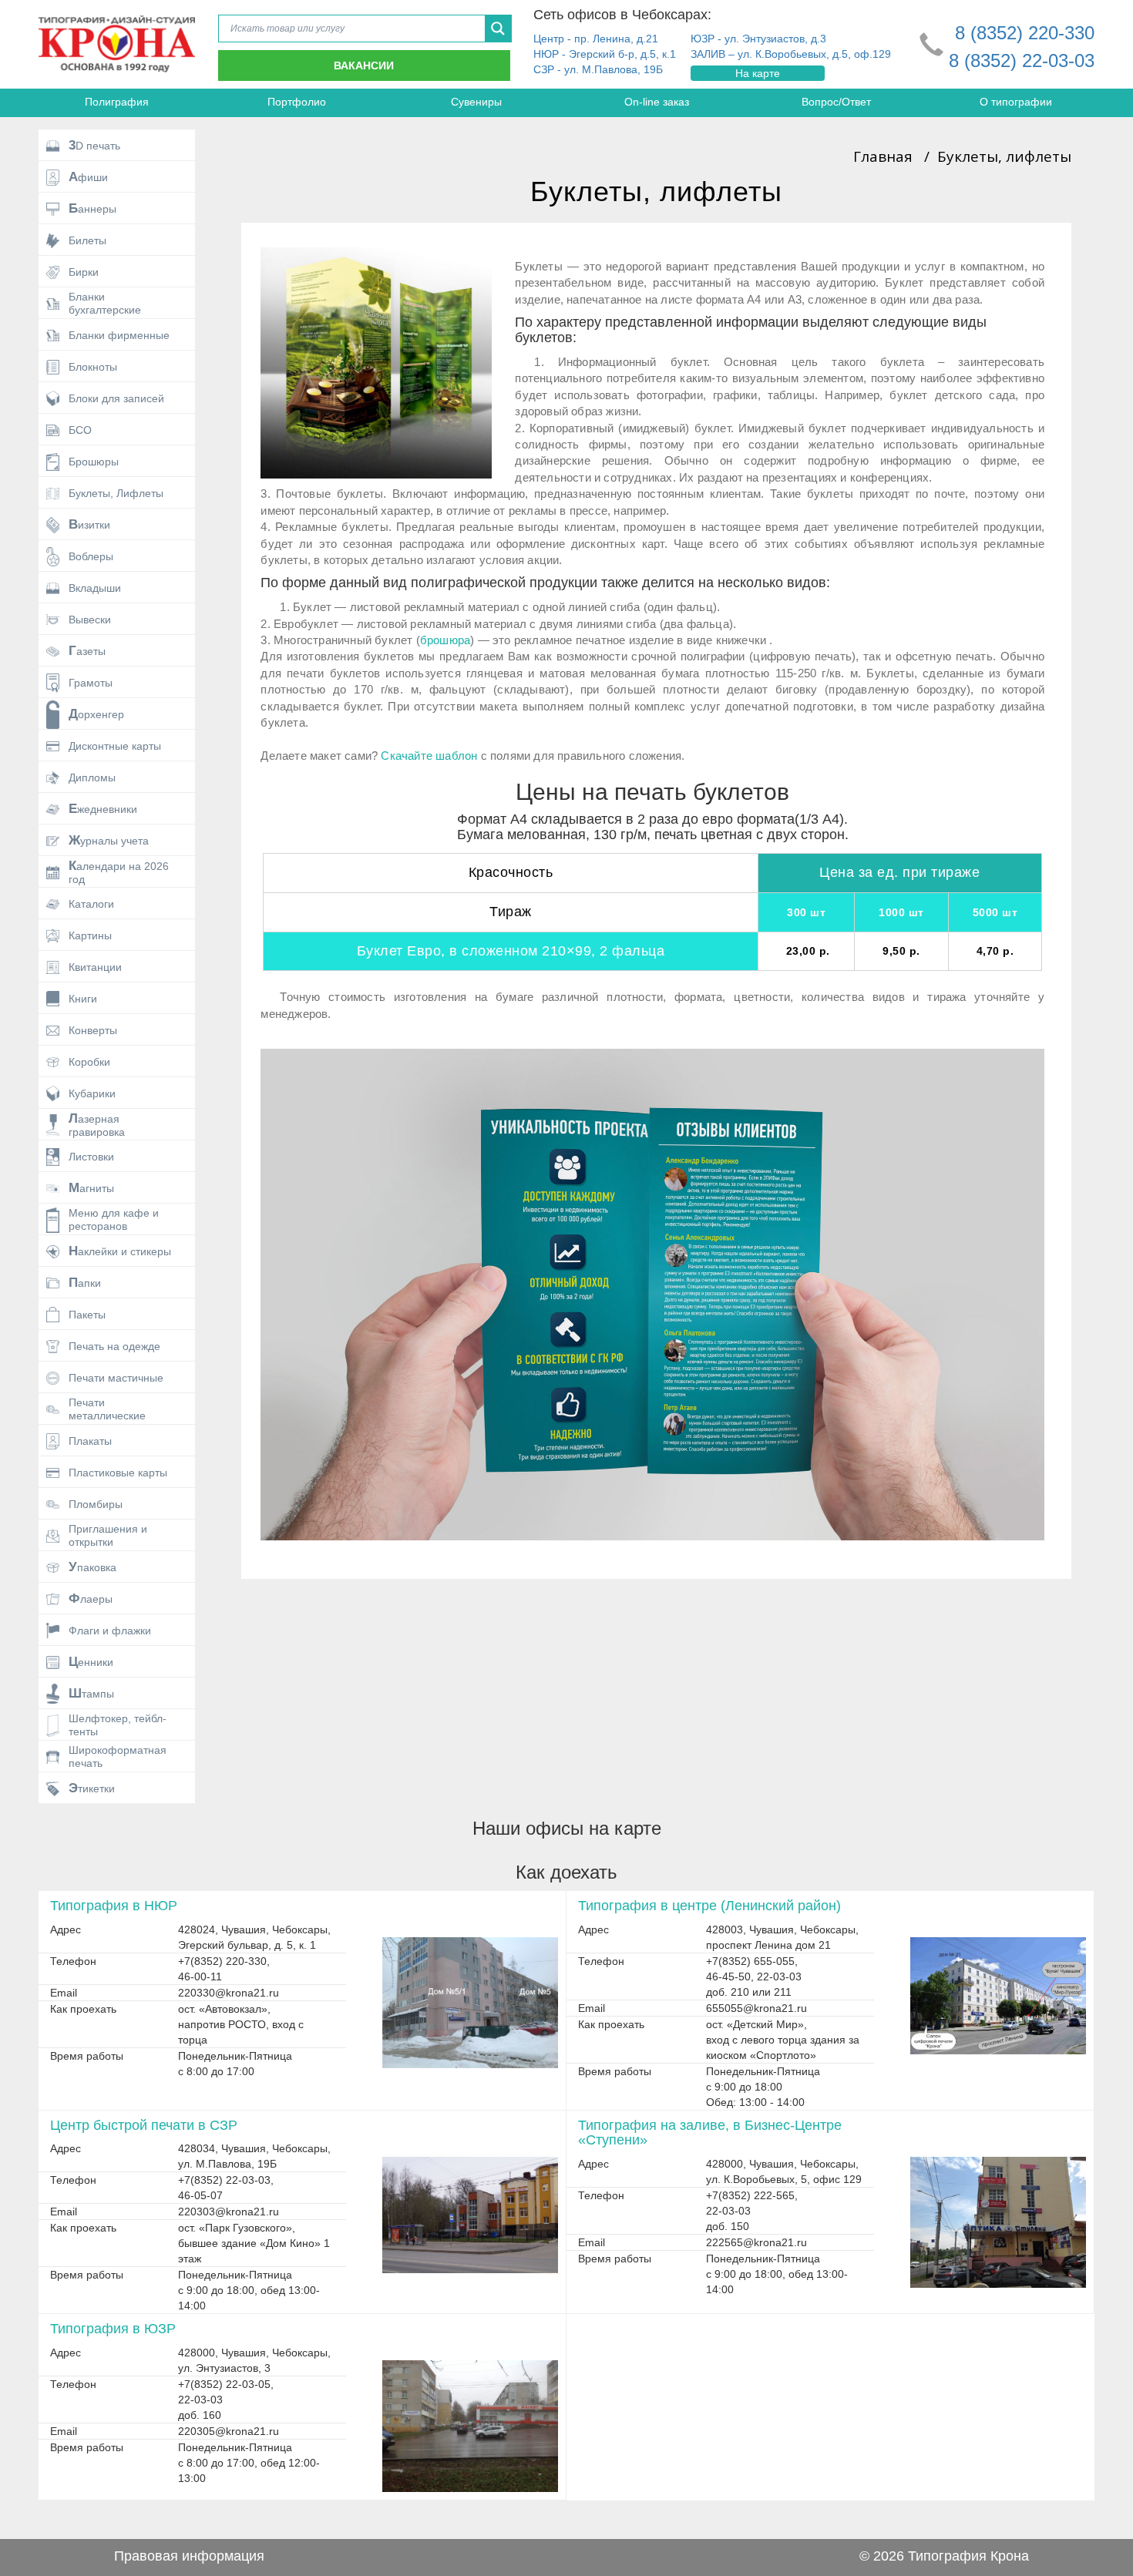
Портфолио (297, 102)
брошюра (445, 640)
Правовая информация (189, 2556)
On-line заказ (657, 102)
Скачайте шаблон (429, 756)
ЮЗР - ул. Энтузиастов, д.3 (758, 39)
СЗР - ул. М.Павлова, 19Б (598, 69)
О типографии (1016, 102)
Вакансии (364, 65)
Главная (883, 156)
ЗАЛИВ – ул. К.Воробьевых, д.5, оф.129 (791, 54)
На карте (758, 73)
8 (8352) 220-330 (1025, 33)
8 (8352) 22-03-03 (1022, 60)
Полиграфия (117, 102)
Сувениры (476, 102)
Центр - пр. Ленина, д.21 (596, 39)
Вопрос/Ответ (836, 102)
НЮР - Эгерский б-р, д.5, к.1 (605, 54)
